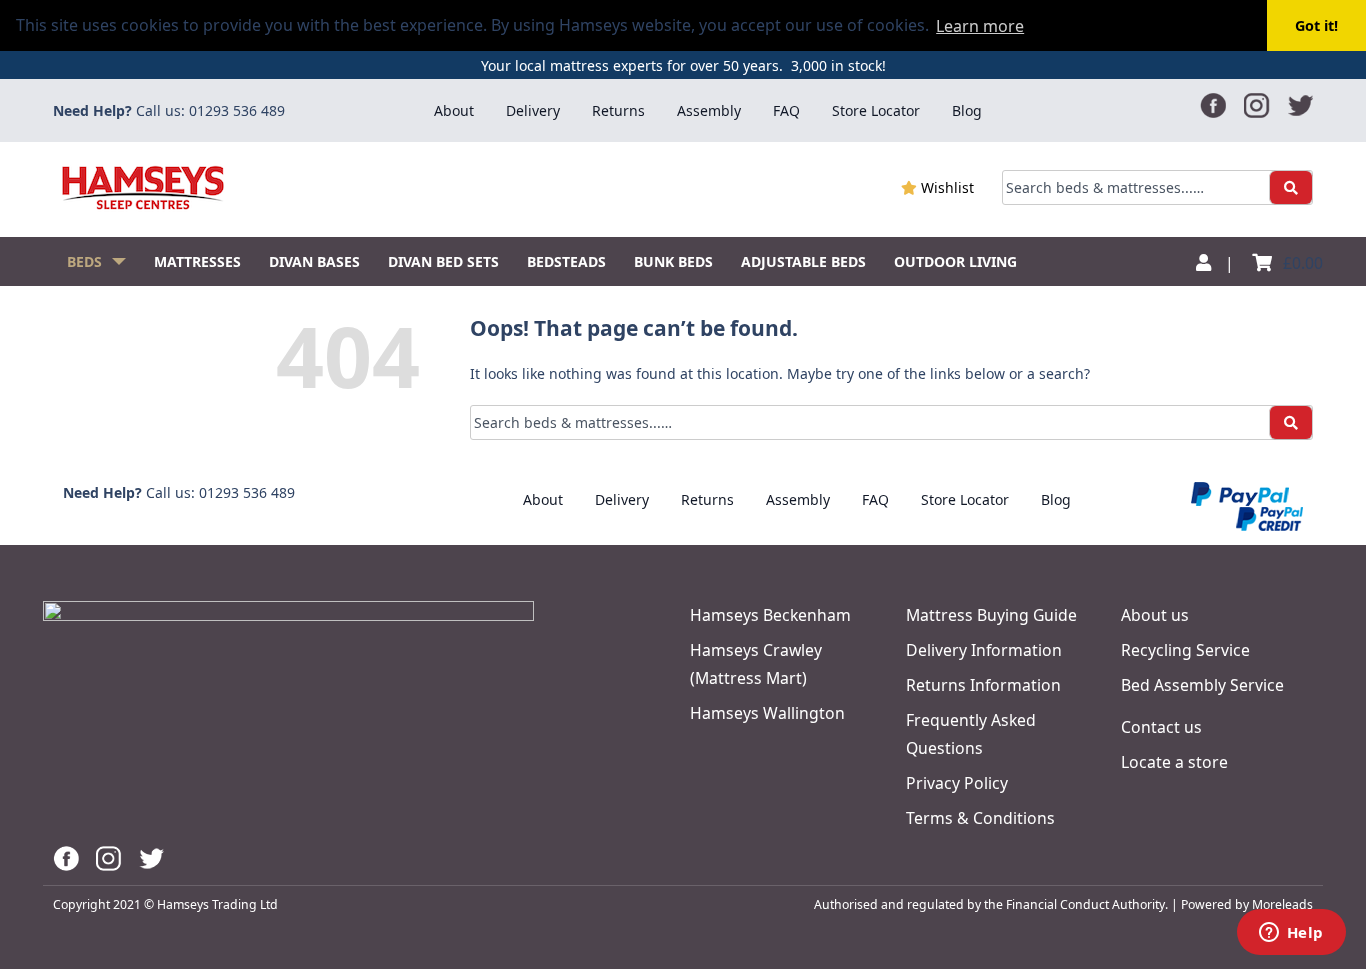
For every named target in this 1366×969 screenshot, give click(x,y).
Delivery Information (984, 650)
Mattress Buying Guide (991, 615)
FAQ (786, 110)
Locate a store (1174, 762)
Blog (967, 110)
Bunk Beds (673, 261)
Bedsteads (566, 261)
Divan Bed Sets (443, 261)
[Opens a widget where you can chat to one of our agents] (1291, 934)
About (454, 110)
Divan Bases (314, 261)
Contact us (1161, 727)
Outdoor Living (955, 261)
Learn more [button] (980, 26)
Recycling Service (1185, 650)
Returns (618, 110)
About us (1155, 615)
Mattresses (197, 261)
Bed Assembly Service (1202, 685)
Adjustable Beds (803, 261)
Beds (84, 261)
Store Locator (876, 110)
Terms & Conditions (980, 818)
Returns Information (983, 685)
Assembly (709, 110)
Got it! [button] (1316, 25)
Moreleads (1282, 904)
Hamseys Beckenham (770, 615)
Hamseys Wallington (767, 713)
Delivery (533, 110)
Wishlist (945, 187)
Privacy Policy (957, 783)
